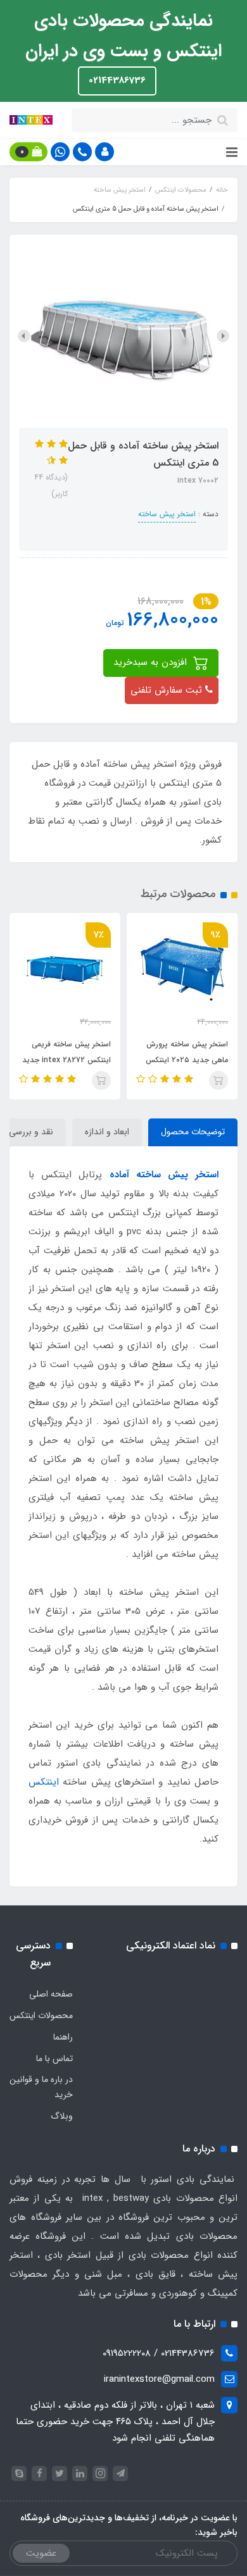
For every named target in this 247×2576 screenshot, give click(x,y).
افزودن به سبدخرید (152, 662)
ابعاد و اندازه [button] (107, 1132)
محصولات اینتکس (41, 2016)
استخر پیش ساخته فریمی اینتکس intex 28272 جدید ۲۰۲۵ (66, 1060)
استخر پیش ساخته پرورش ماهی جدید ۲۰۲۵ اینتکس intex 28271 (187, 1060)
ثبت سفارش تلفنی (168, 690)
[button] (104, 152)
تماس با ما (54, 2059)
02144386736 (117, 80)
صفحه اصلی (51, 1994)
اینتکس (44, 1782)
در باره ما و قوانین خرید (41, 2087)
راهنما (63, 2037)
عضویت (41, 2553)
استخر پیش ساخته (167, 514)
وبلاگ (62, 2116)
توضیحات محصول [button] (193, 1132)
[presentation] (223, 336)
